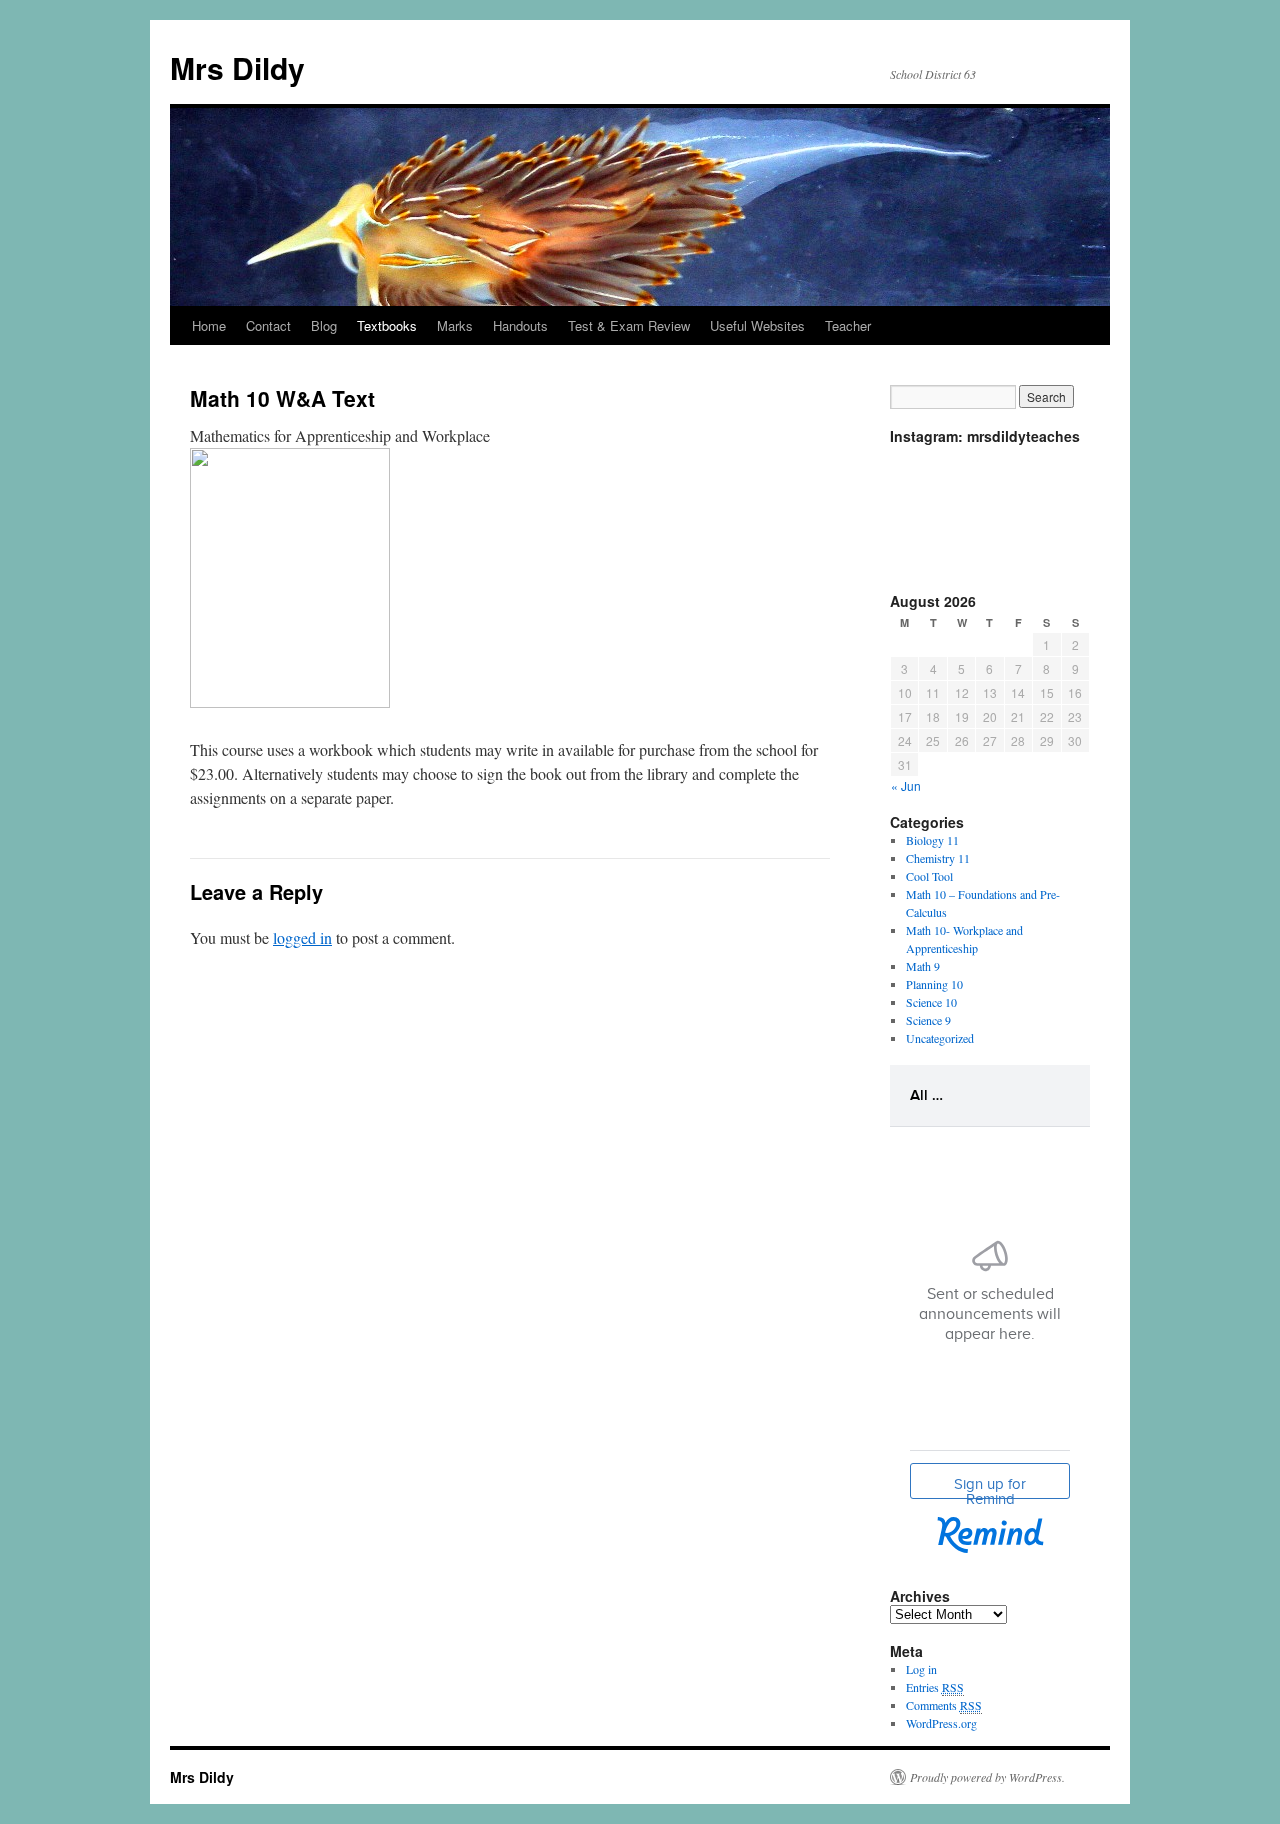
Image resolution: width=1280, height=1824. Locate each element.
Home (209, 325)
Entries (935, 1687)
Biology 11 (932, 840)
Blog (324, 325)
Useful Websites (757, 325)
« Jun (906, 785)
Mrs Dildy (237, 67)
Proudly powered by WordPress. (987, 1777)
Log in (921, 1669)
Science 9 (928, 1020)
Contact (268, 325)
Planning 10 (934, 984)
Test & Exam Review (629, 325)
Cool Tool (929, 876)
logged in (302, 937)
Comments (944, 1705)
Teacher (848, 325)
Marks (455, 325)
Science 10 (931, 1002)
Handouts (520, 325)
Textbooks (387, 325)
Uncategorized (940, 1038)
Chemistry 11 (938, 858)
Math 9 (923, 966)
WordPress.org (941, 1723)
